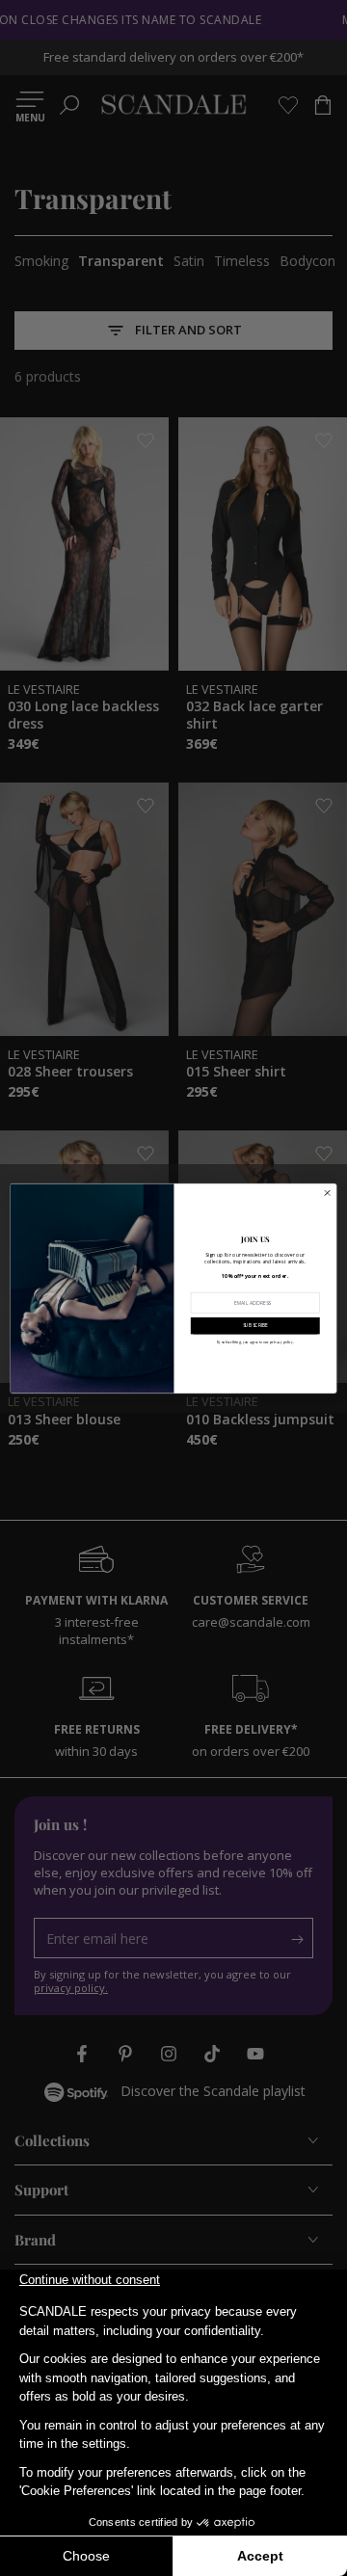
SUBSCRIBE (256, 1325)
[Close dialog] (327, 1193)
